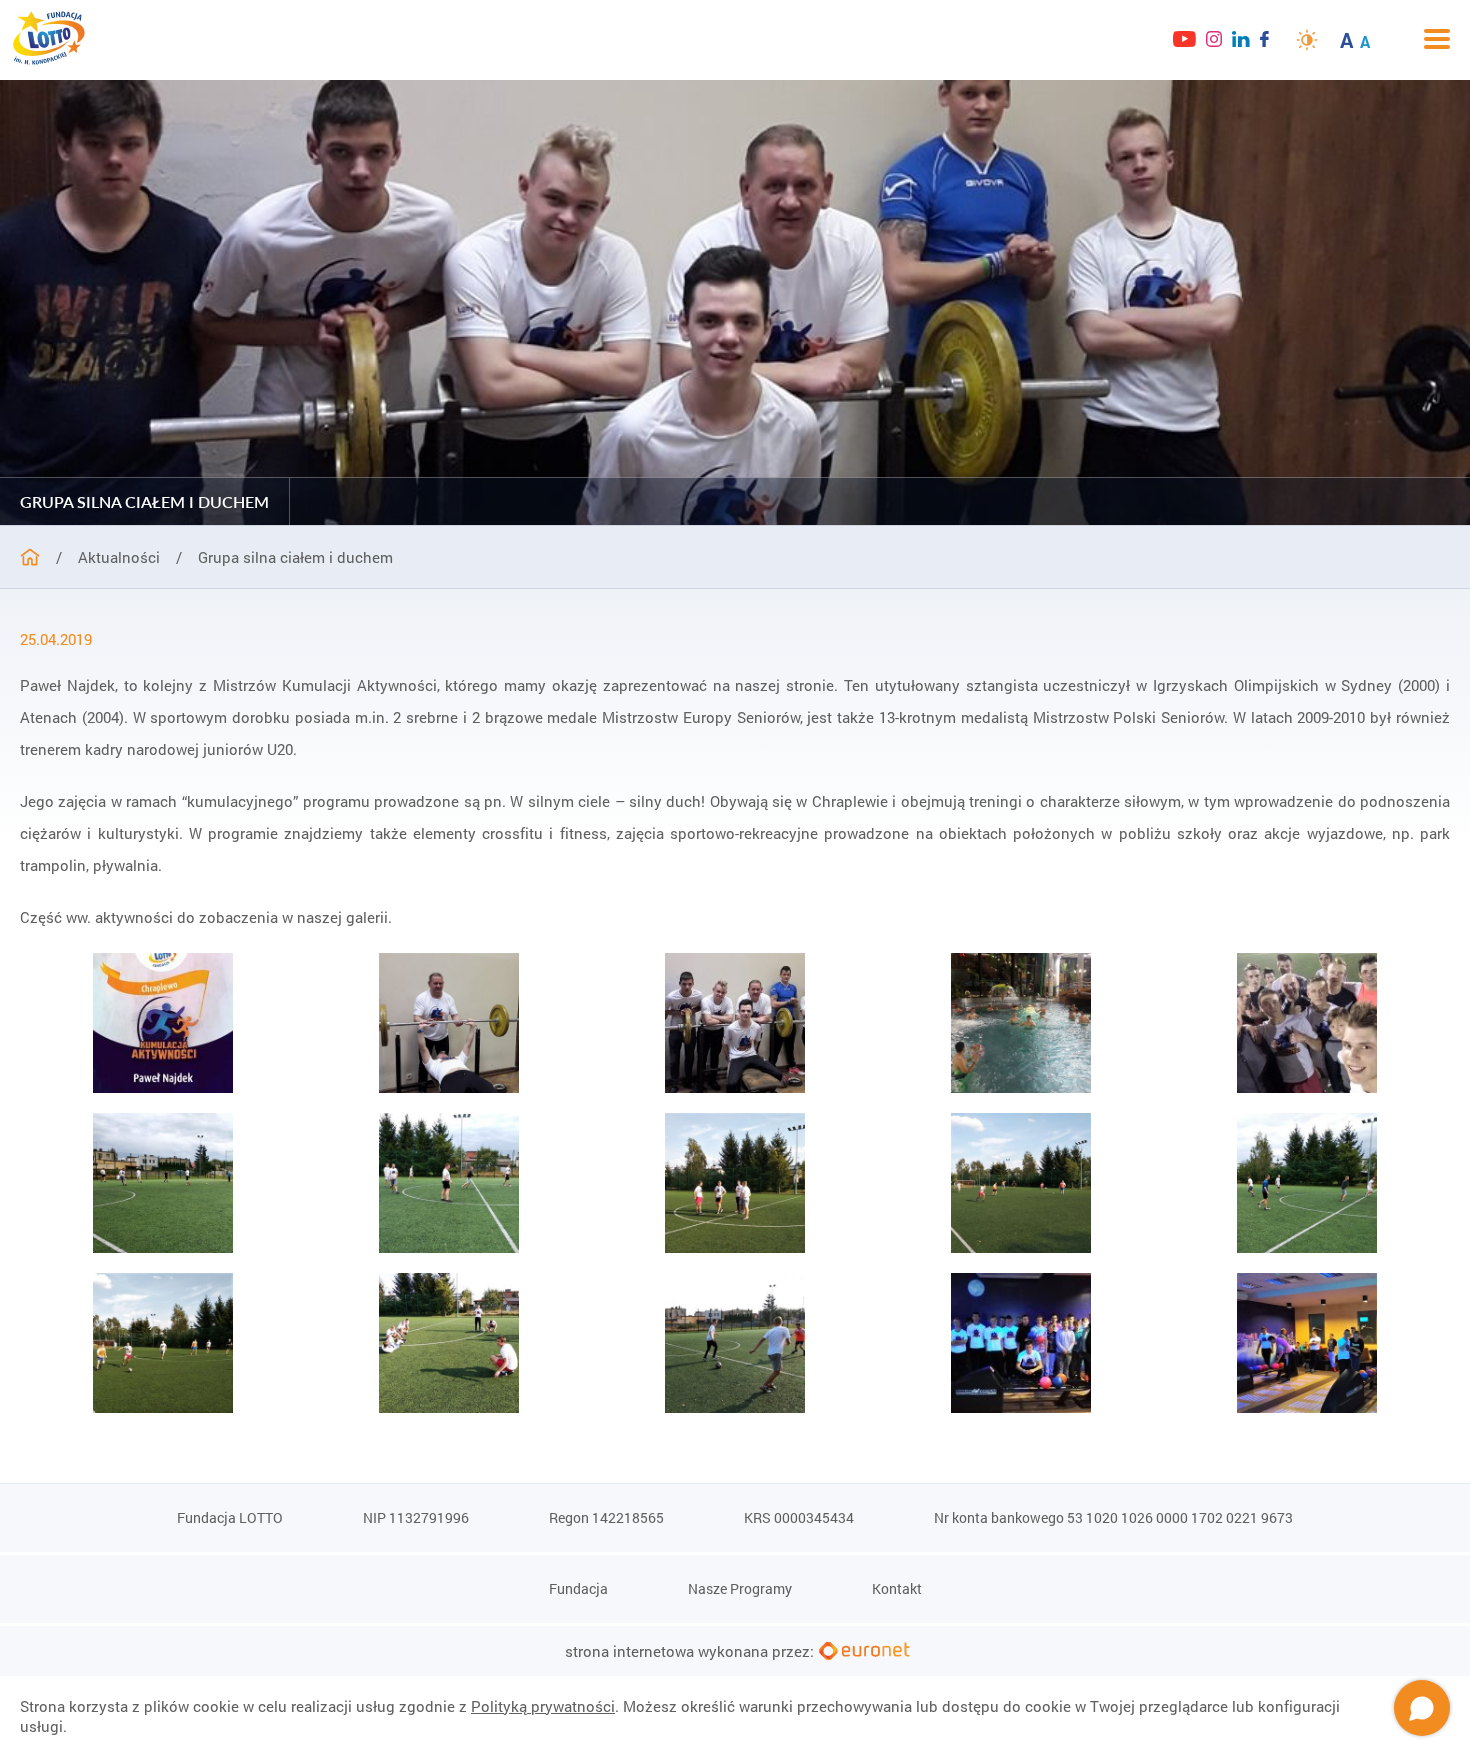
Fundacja (578, 1588)
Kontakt (897, 1588)
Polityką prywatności (543, 1706)
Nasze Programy (740, 1588)
